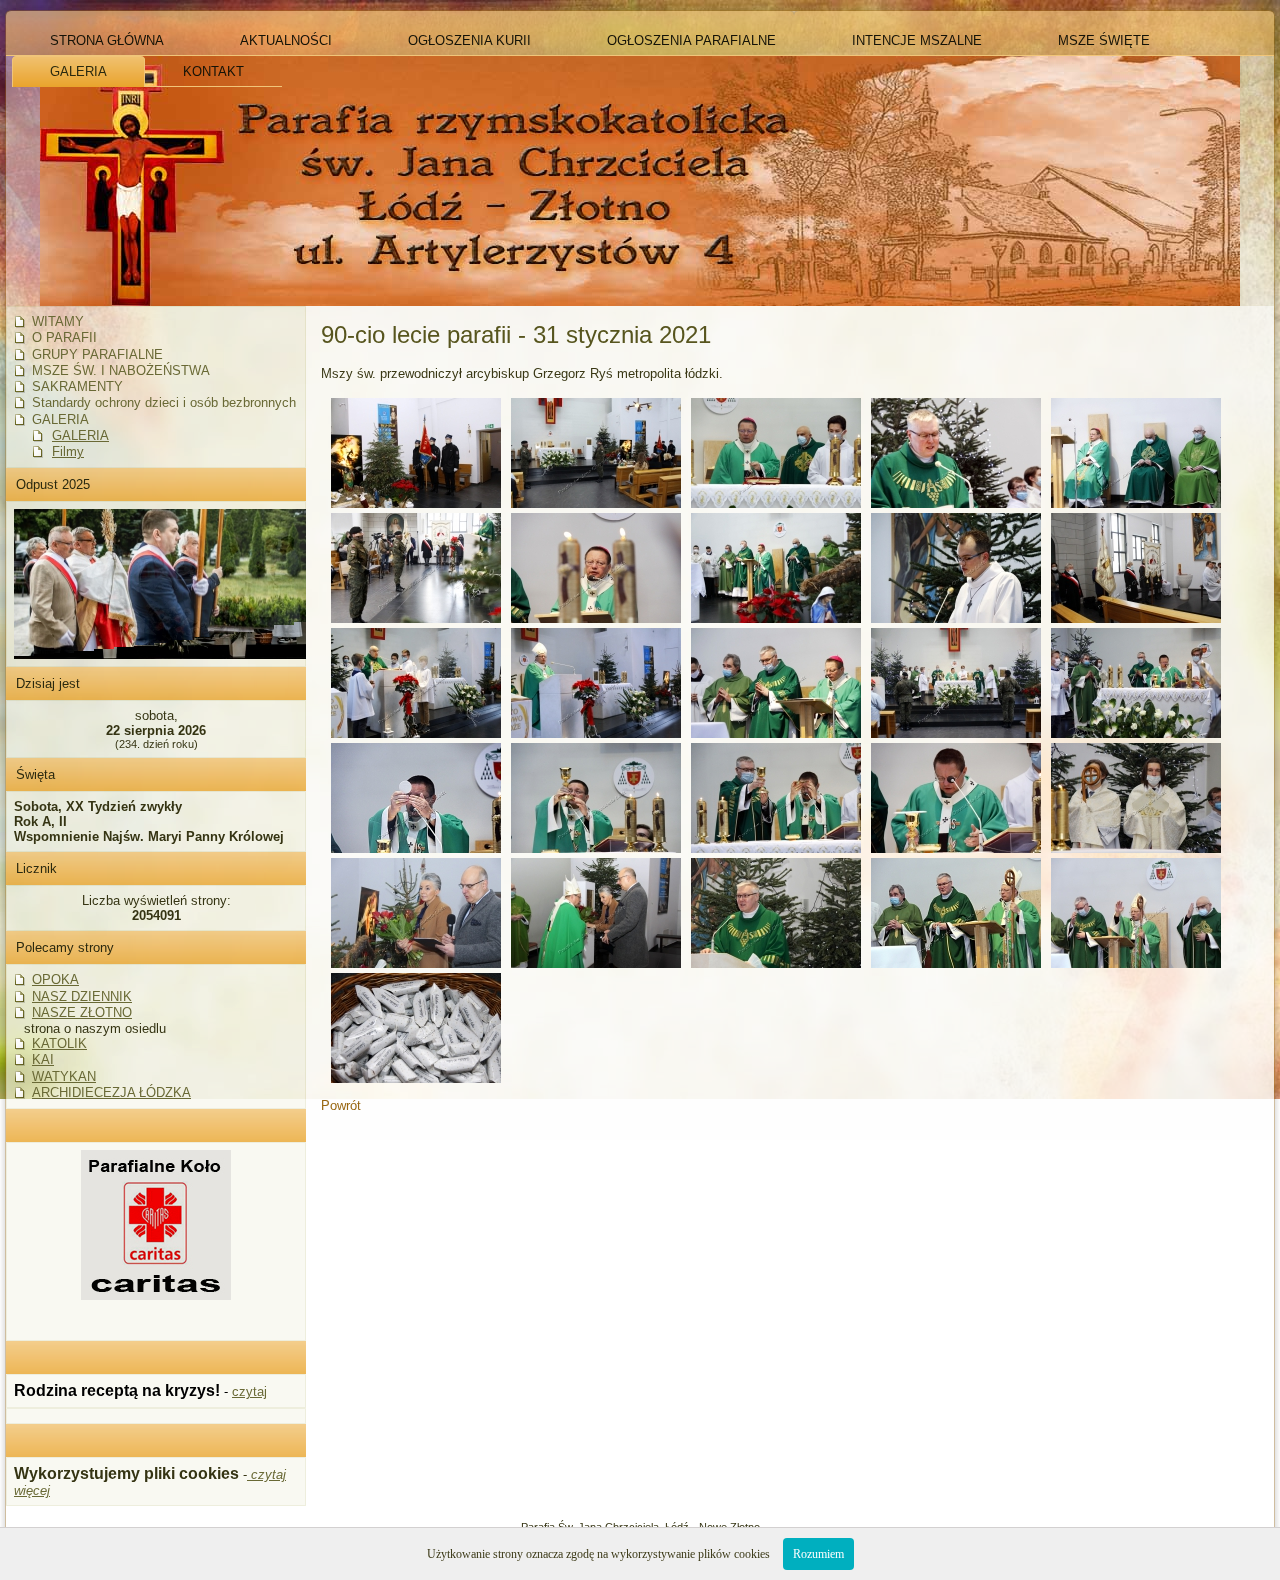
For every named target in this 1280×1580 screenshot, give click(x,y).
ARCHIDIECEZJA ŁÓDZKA (111, 1092)
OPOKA (55, 979)
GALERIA (80, 435)
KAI (43, 1059)
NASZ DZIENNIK (82, 996)
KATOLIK (59, 1043)
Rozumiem (818, 1554)
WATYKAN (64, 1076)
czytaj (249, 1391)
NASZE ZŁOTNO (82, 1012)
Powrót (341, 1105)
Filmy (68, 451)
